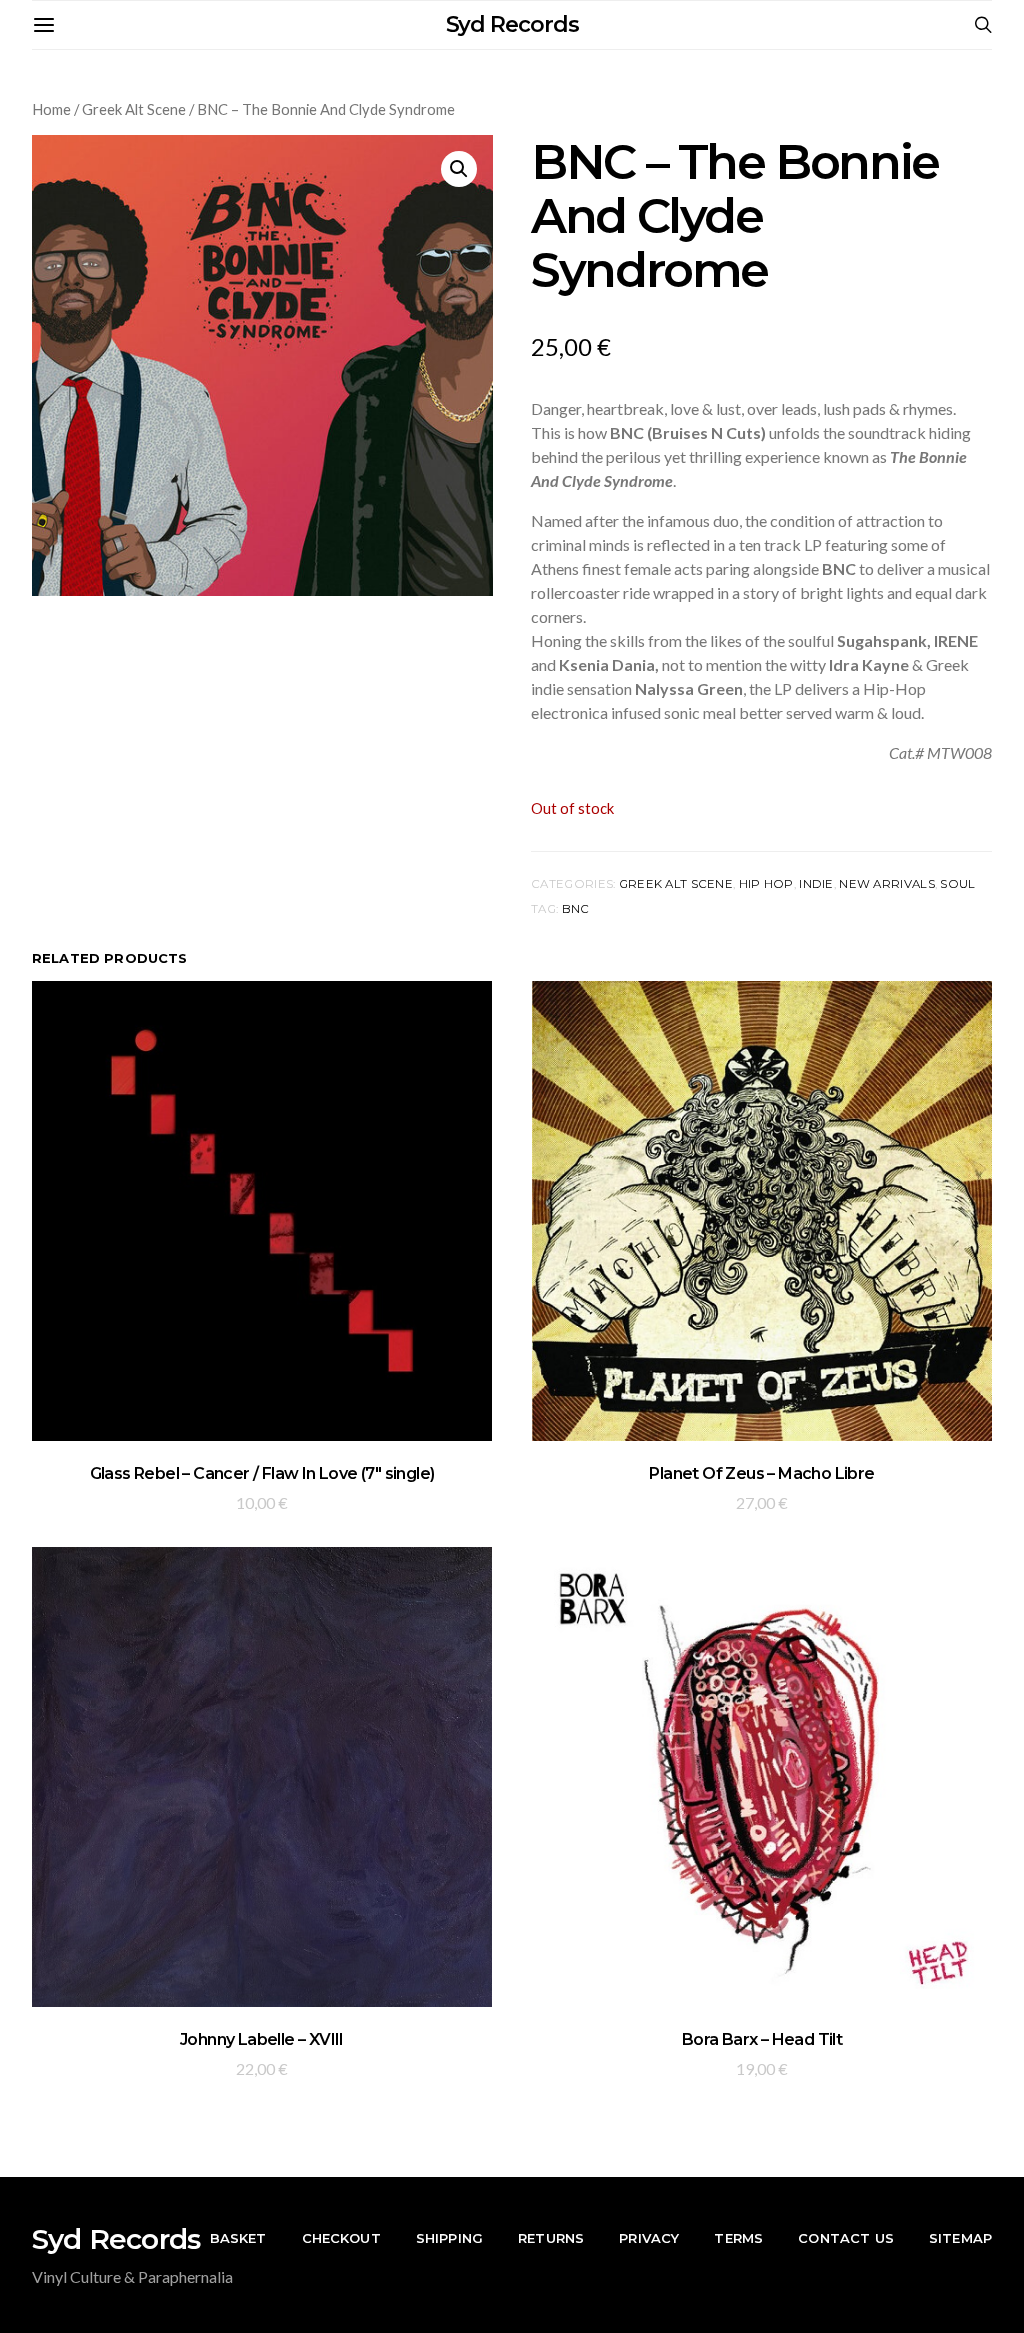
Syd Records (512, 24)
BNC (576, 909)
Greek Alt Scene (134, 109)
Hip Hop (766, 884)
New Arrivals (886, 884)
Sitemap (960, 2238)
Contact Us (846, 2238)
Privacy (649, 2238)
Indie (816, 884)
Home (51, 109)
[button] (459, 169)
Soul (957, 884)
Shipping (449, 2238)
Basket (238, 2238)
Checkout (341, 2238)
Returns (551, 2238)
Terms (738, 2238)
